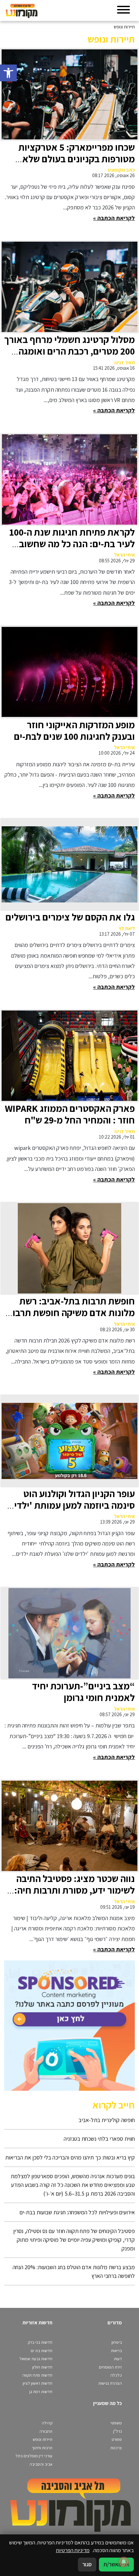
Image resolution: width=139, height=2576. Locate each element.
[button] (8, 73)
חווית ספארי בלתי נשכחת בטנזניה (99, 2139)
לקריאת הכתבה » (114, 218)
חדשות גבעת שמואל (36, 2359)
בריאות (116, 2351)
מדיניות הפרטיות (73, 2550)
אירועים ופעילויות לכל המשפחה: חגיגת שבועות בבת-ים (77, 2212)
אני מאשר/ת (116, 2564)
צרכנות (116, 2448)
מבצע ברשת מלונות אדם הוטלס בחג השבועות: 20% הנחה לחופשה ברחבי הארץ (74, 2271)
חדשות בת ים (42, 2351)
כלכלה (116, 2375)
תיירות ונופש (43, 2439)
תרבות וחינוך (42, 2448)
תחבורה (46, 2431)
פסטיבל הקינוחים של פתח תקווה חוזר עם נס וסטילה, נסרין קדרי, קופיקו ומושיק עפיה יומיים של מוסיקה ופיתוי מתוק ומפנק (74, 2240)
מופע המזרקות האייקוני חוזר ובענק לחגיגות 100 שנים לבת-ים (74, 730)
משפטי (116, 2423)
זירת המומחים (110, 2367)
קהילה (47, 2423)
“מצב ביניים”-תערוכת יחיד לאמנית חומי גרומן (83, 1692)
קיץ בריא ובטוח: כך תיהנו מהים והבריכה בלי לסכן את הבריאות (70, 2157)
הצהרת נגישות (110, 2383)
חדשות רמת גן (41, 2392)
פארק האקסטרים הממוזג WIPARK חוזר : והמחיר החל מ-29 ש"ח (70, 1114)
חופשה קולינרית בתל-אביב (107, 2120)
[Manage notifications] (124, 2562)
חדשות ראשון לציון (37, 2383)
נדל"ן (118, 2431)
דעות (118, 2359)
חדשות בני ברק (40, 2342)
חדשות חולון (42, 2367)
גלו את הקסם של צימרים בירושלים (70, 917)
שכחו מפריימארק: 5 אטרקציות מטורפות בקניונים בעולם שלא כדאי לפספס (77, 159)
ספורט (117, 2439)
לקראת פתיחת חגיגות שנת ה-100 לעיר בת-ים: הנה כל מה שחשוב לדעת (72, 544)
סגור (87, 2564)
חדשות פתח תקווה (37, 2375)
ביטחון (117, 2342)
